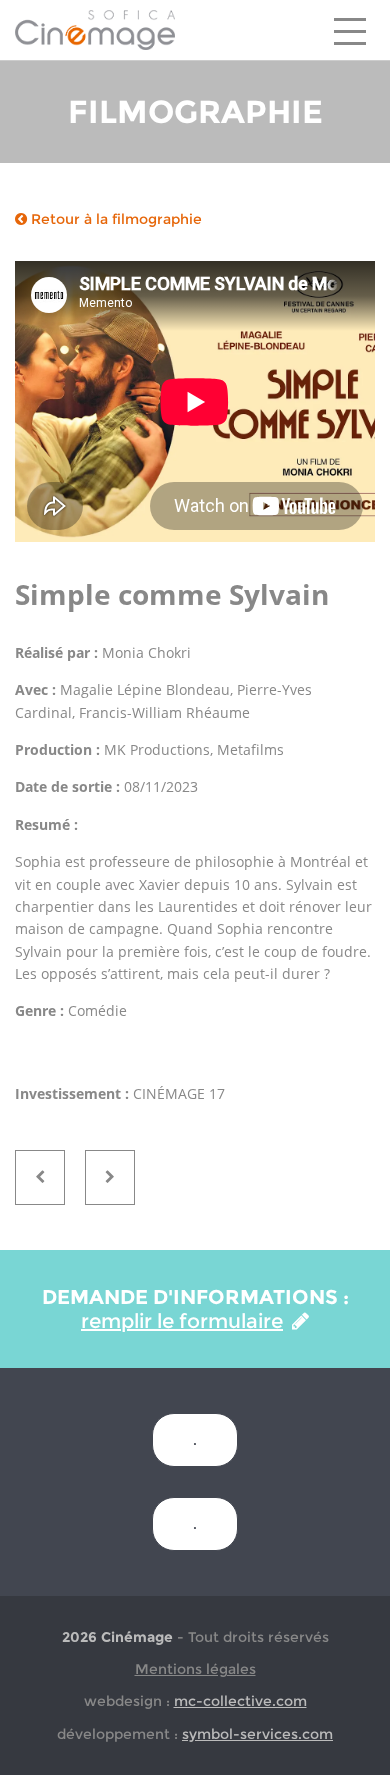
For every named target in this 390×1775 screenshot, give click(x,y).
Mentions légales (195, 1669)
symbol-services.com (257, 1734)
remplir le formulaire (182, 1321)
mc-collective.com (240, 1701)
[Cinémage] (95, 29)
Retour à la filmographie (114, 219)
